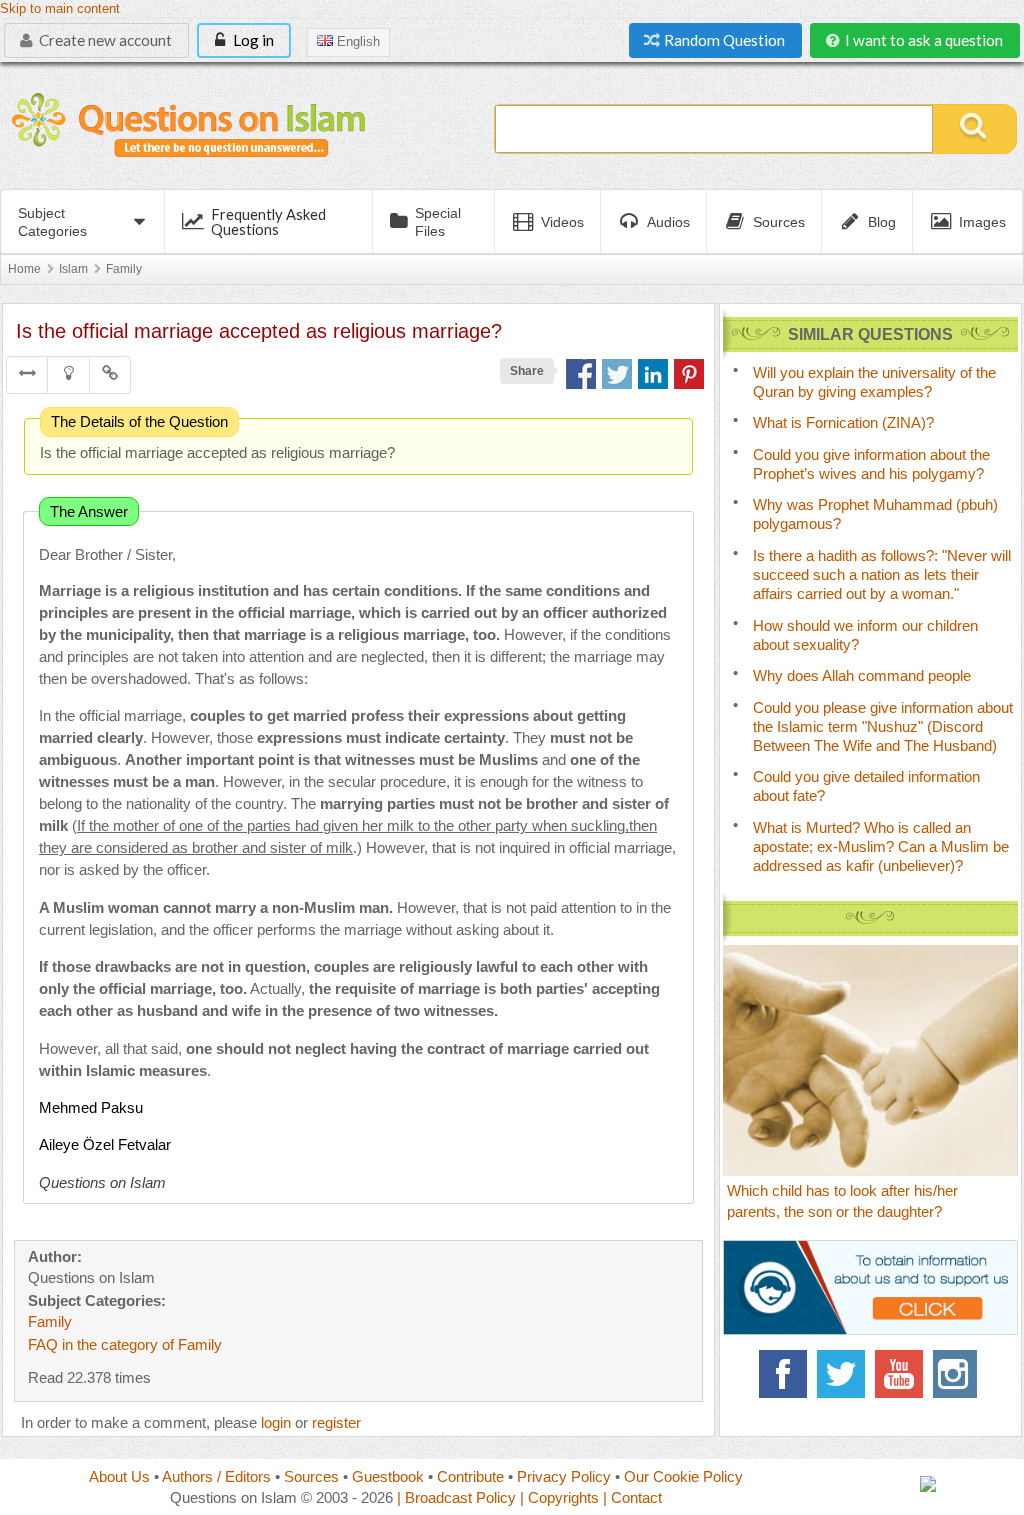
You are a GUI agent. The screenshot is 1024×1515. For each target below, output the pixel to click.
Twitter (841, 1374)
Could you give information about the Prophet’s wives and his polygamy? (871, 464)
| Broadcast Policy (456, 1497)
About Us (119, 1476)
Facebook (783, 1374)
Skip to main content (60, 9)
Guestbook (388, 1476)
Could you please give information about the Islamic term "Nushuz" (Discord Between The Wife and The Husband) (883, 726)
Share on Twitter (617, 374)
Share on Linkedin (653, 374)
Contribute (470, 1476)
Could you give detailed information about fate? (866, 786)
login (276, 1422)
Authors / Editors (216, 1476)
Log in (252, 40)
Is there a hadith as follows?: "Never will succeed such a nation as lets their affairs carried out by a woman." (882, 574)
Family (124, 269)
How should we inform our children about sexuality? (865, 635)
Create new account (104, 40)
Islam (73, 269)
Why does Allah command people (862, 675)
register (336, 1422)
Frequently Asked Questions (268, 221)
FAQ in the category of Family (125, 1344)
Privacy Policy (564, 1476)
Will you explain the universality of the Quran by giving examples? (874, 382)
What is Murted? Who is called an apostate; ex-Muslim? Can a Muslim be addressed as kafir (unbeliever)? (881, 846)
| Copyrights (559, 1497)
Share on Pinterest (689, 374)
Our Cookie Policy (683, 1476)
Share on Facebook (581, 374)
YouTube (899, 1374)
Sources (311, 1476)
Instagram (957, 1374)
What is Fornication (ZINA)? (843, 422)
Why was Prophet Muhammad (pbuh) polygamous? (875, 514)
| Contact (632, 1497)
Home (24, 269)
